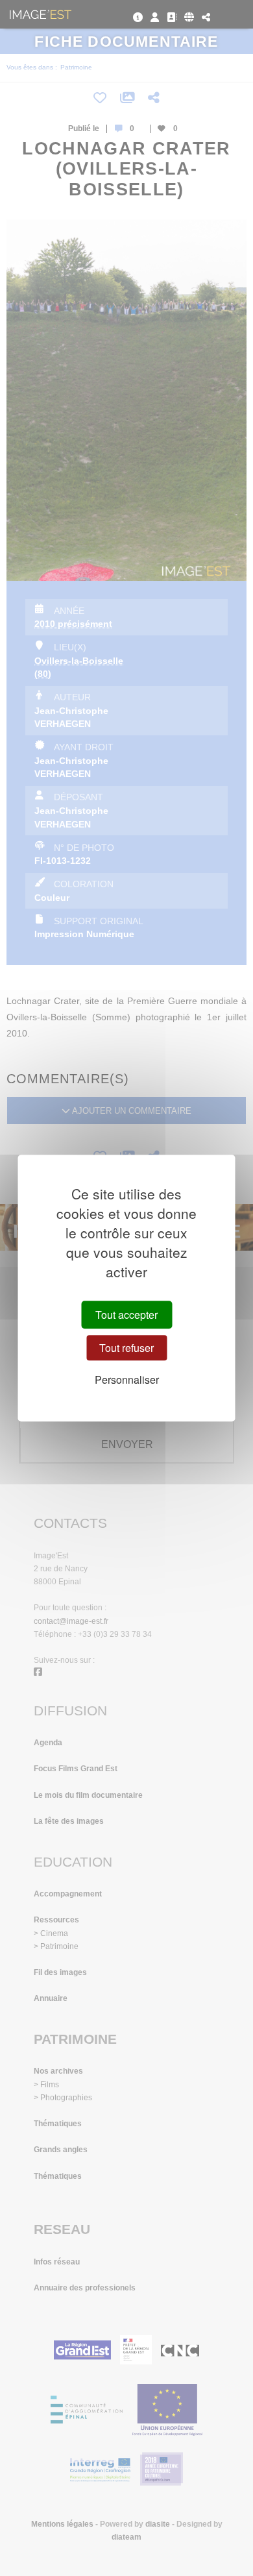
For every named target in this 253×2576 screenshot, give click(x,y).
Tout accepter (126, 1315)
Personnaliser (127, 1380)
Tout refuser (126, 1348)
